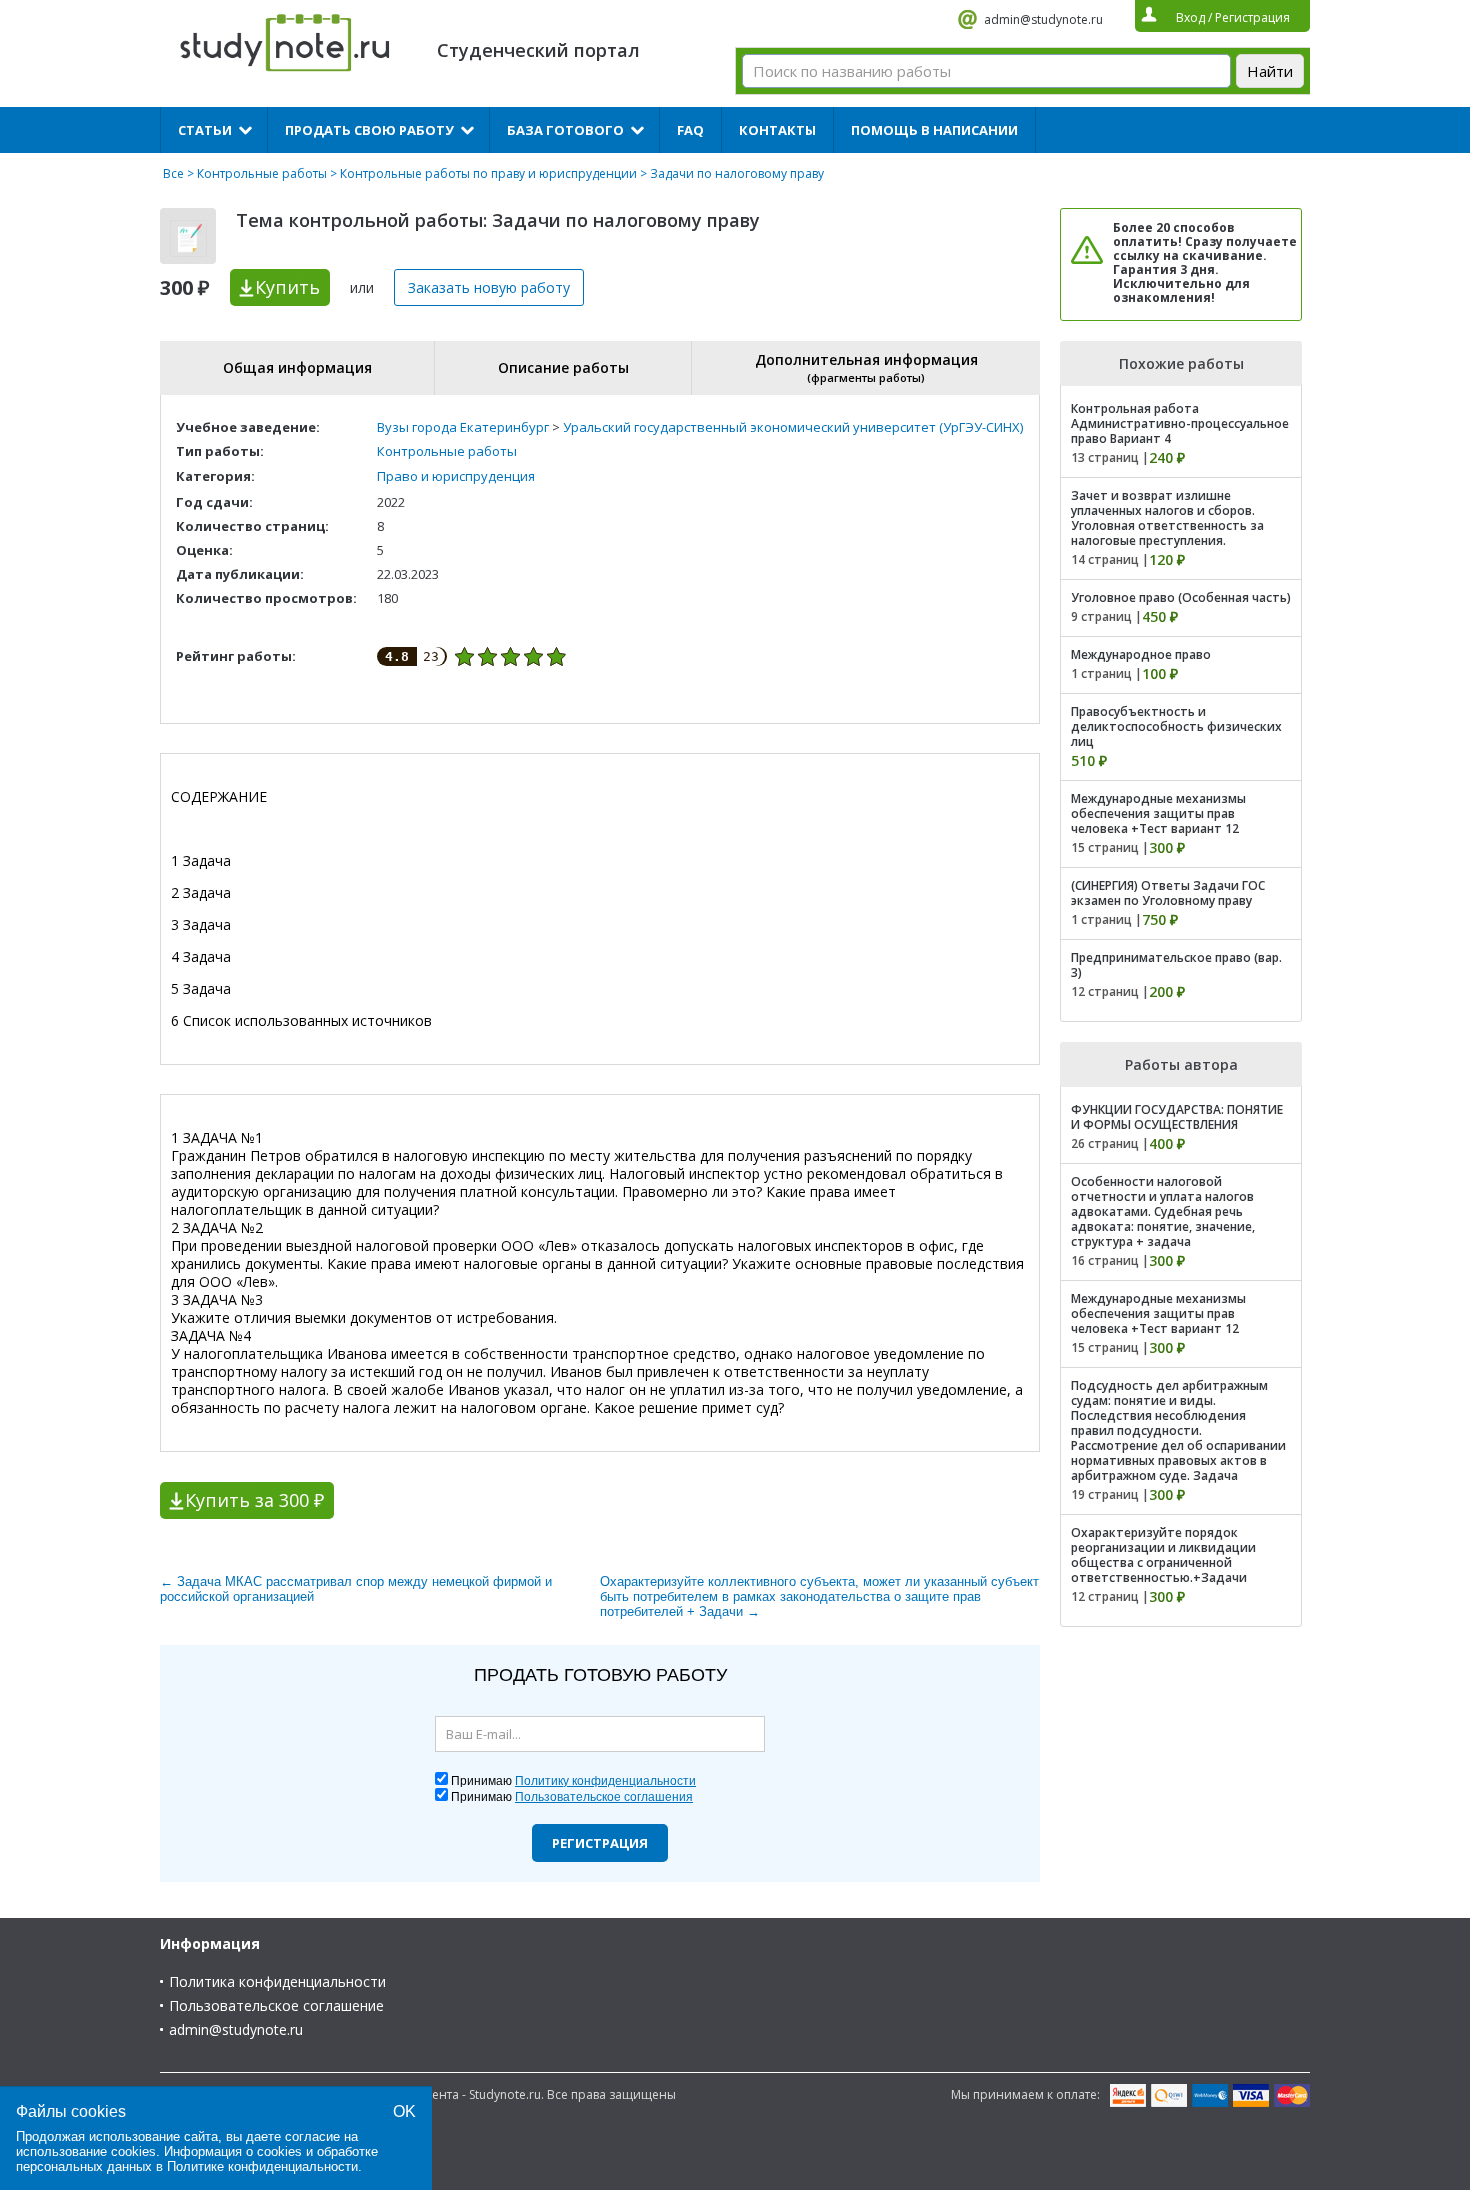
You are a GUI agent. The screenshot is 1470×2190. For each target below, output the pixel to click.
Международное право (1141, 654)
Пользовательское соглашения (604, 1797)
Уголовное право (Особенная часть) (1181, 597)
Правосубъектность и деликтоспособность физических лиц (1176, 726)
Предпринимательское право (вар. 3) (1176, 965)
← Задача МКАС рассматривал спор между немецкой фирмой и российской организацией (356, 1589)
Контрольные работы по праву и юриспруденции (488, 173)
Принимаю (573, 1781)
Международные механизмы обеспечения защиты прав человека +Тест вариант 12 (1158, 813)
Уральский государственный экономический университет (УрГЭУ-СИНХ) (793, 427)
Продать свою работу (369, 130)
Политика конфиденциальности (277, 1981)
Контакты (777, 130)
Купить (287, 287)
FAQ (690, 130)
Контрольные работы (262, 173)
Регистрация (600, 1843)
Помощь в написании (934, 130)
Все (173, 173)
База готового (565, 130)
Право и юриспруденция (456, 476)
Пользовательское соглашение (276, 2005)
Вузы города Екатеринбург (463, 427)
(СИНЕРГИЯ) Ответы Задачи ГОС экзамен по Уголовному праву (1168, 893)
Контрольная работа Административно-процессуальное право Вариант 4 (1180, 423)
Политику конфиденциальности (605, 1781)
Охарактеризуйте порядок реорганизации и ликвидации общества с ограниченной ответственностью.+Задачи (1163, 1555)
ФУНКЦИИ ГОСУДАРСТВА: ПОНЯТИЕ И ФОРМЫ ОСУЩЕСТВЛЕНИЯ (1177, 1117)
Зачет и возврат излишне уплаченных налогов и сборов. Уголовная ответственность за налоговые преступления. (1167, 518)
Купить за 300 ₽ (254, 1500)
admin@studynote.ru (1043, 19)
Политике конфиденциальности (262, 2166)
